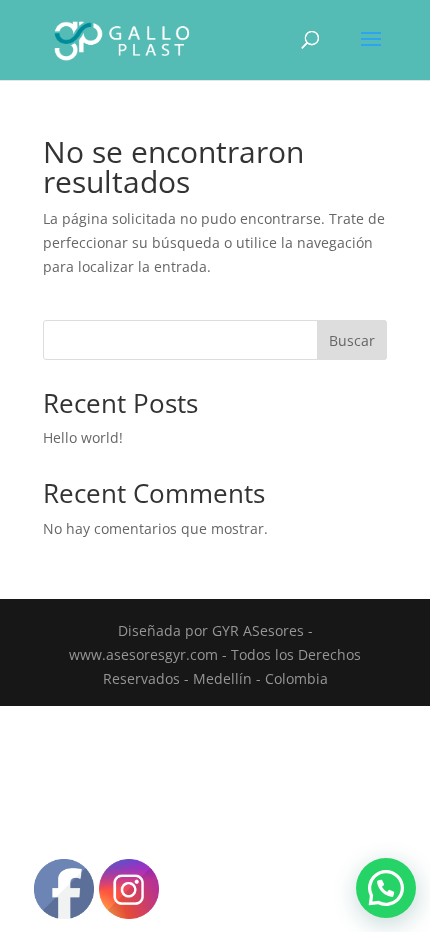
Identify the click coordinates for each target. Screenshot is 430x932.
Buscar (352, 340)
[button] (386, 888)
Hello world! (83, 437)
